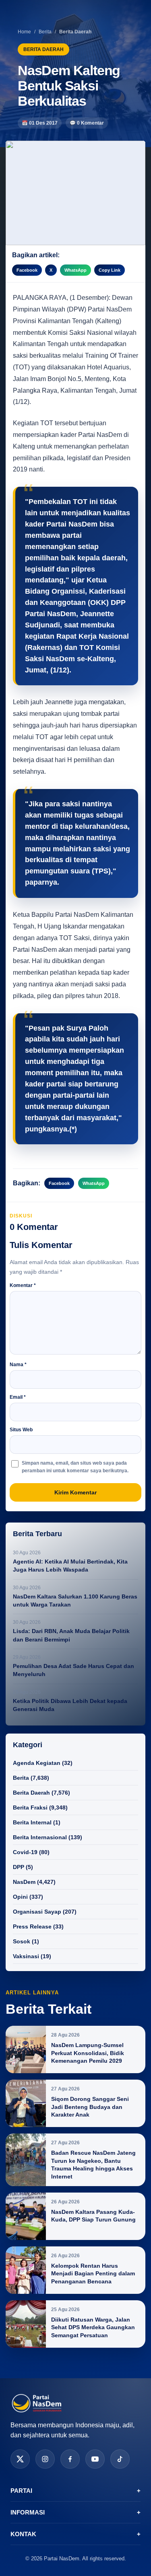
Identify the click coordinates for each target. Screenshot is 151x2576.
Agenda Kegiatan (37, 1763)
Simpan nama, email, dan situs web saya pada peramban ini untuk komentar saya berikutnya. (75, 1467)
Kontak (75, 2534)
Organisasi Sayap (37, 1912)
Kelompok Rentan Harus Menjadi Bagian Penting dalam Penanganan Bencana (93, 2274)
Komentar (23, 1285)
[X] (20, 2459)
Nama (18, 1365)
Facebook (27, 270)
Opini (20, 1897)
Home (24, 32)
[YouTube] (95, 2459)
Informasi (75, 2512)
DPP (19, 1867)
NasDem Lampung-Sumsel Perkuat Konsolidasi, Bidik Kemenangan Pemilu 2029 (88, 2053)
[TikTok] (120, 2459)
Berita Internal (32, 1822)
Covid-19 (25, 1852)
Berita (45, 32)
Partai (75, 2491)
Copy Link (110, 270)
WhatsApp (75, 270)
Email (18, 1397)
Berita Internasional (40, 1837)
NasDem (24, 1882)
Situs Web (21, 1430)
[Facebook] (70, 2459)
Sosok (22, 1941)
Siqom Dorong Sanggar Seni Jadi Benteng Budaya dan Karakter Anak (90, 2107)
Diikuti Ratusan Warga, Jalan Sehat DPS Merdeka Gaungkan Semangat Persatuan (93, 2327)
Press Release (32, 1926)
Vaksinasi (26, 1956)
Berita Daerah (31, 1793)
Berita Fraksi (30, 1808)
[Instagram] (45, 2459)
